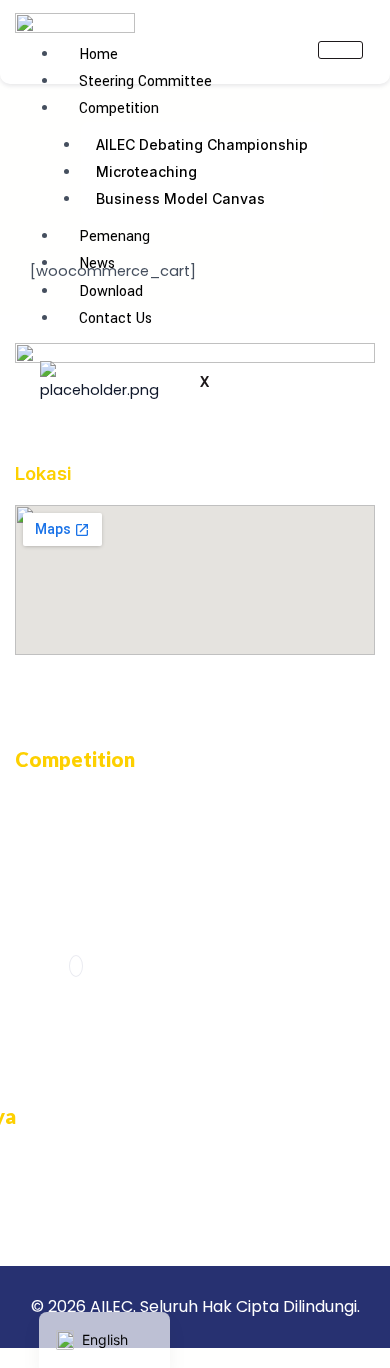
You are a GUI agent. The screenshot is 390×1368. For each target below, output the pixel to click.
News (97, 263)
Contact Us (115, 318)
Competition (119, 108)
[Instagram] (76, 966)
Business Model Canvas (180, 198)
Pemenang (114, 236)
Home (98, 54)
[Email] (129, 966)
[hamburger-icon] (340, 50)
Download (111, 291)
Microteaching (146, 171)
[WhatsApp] (103, 966)
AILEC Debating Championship (202, 144)
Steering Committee (145, 81)
